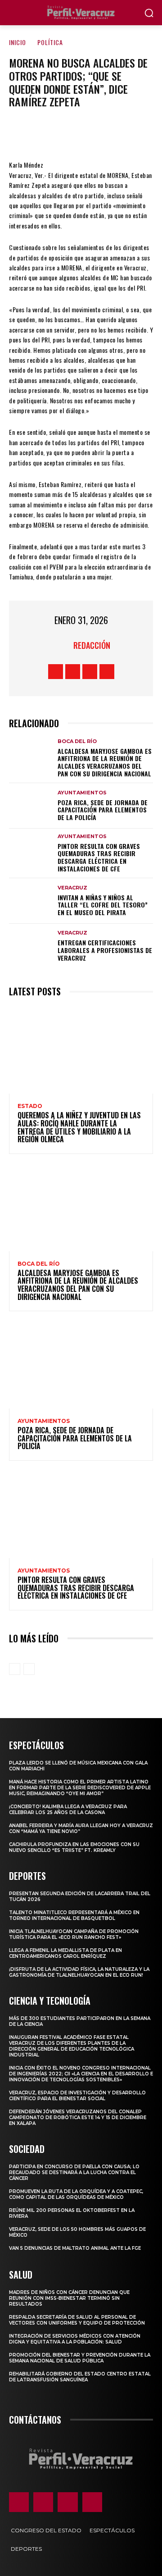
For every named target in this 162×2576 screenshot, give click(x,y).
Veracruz (72, 888)
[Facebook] (27, 133)
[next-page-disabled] (29, 1669)
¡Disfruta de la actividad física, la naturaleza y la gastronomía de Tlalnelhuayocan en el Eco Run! (79, 1972)
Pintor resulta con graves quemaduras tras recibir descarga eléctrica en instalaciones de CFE (99, 857)
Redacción (92, 645)
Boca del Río (77, 741)
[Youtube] (107, 672)
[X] (54, 133)
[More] (135, 133)
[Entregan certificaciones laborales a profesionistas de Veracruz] (31, 946)
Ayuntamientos (82, 793)
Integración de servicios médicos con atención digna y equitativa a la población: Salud (75, 2339)
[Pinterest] (81, 133)
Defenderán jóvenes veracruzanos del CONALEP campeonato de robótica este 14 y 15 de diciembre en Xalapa (78, 2118)
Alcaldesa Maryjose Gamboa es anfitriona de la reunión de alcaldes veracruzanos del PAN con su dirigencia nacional (105, 762)
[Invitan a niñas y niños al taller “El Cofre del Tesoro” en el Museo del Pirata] (31, 901)
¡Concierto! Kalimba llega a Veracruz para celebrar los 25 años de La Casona (68, 1810)
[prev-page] (15, 1669)
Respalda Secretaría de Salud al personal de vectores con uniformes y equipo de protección (77, 2320)
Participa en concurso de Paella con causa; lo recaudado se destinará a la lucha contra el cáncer (74, 2173)
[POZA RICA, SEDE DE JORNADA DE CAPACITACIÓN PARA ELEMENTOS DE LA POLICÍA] (31, 806)
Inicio (18, 42)
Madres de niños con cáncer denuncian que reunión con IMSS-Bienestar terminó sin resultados (69, 2298)
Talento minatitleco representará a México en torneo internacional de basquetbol (74, 1915)
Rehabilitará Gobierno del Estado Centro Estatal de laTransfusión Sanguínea (80, 2377)
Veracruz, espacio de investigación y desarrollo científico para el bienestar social (77, 2096)
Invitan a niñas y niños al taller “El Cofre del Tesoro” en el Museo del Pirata (103, 905)
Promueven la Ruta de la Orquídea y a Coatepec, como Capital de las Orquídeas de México (76, 2194)
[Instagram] (73, 672)
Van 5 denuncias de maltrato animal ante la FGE (75, 2248)
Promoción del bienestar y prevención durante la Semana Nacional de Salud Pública (80, 2358)
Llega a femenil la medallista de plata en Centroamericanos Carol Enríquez (65, 1953)
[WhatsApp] (108, 133)
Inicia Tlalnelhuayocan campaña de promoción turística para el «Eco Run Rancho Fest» (74, 1934)
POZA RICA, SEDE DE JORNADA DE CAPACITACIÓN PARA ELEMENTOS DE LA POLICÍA (103, 810)
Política (50, 42)
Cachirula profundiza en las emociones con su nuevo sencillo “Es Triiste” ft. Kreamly (74, 1847)
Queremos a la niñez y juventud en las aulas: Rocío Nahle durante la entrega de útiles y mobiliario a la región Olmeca (79, 1127)
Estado (30, 1106)
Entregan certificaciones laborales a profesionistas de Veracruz (105, 950)
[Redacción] (62, 645)
